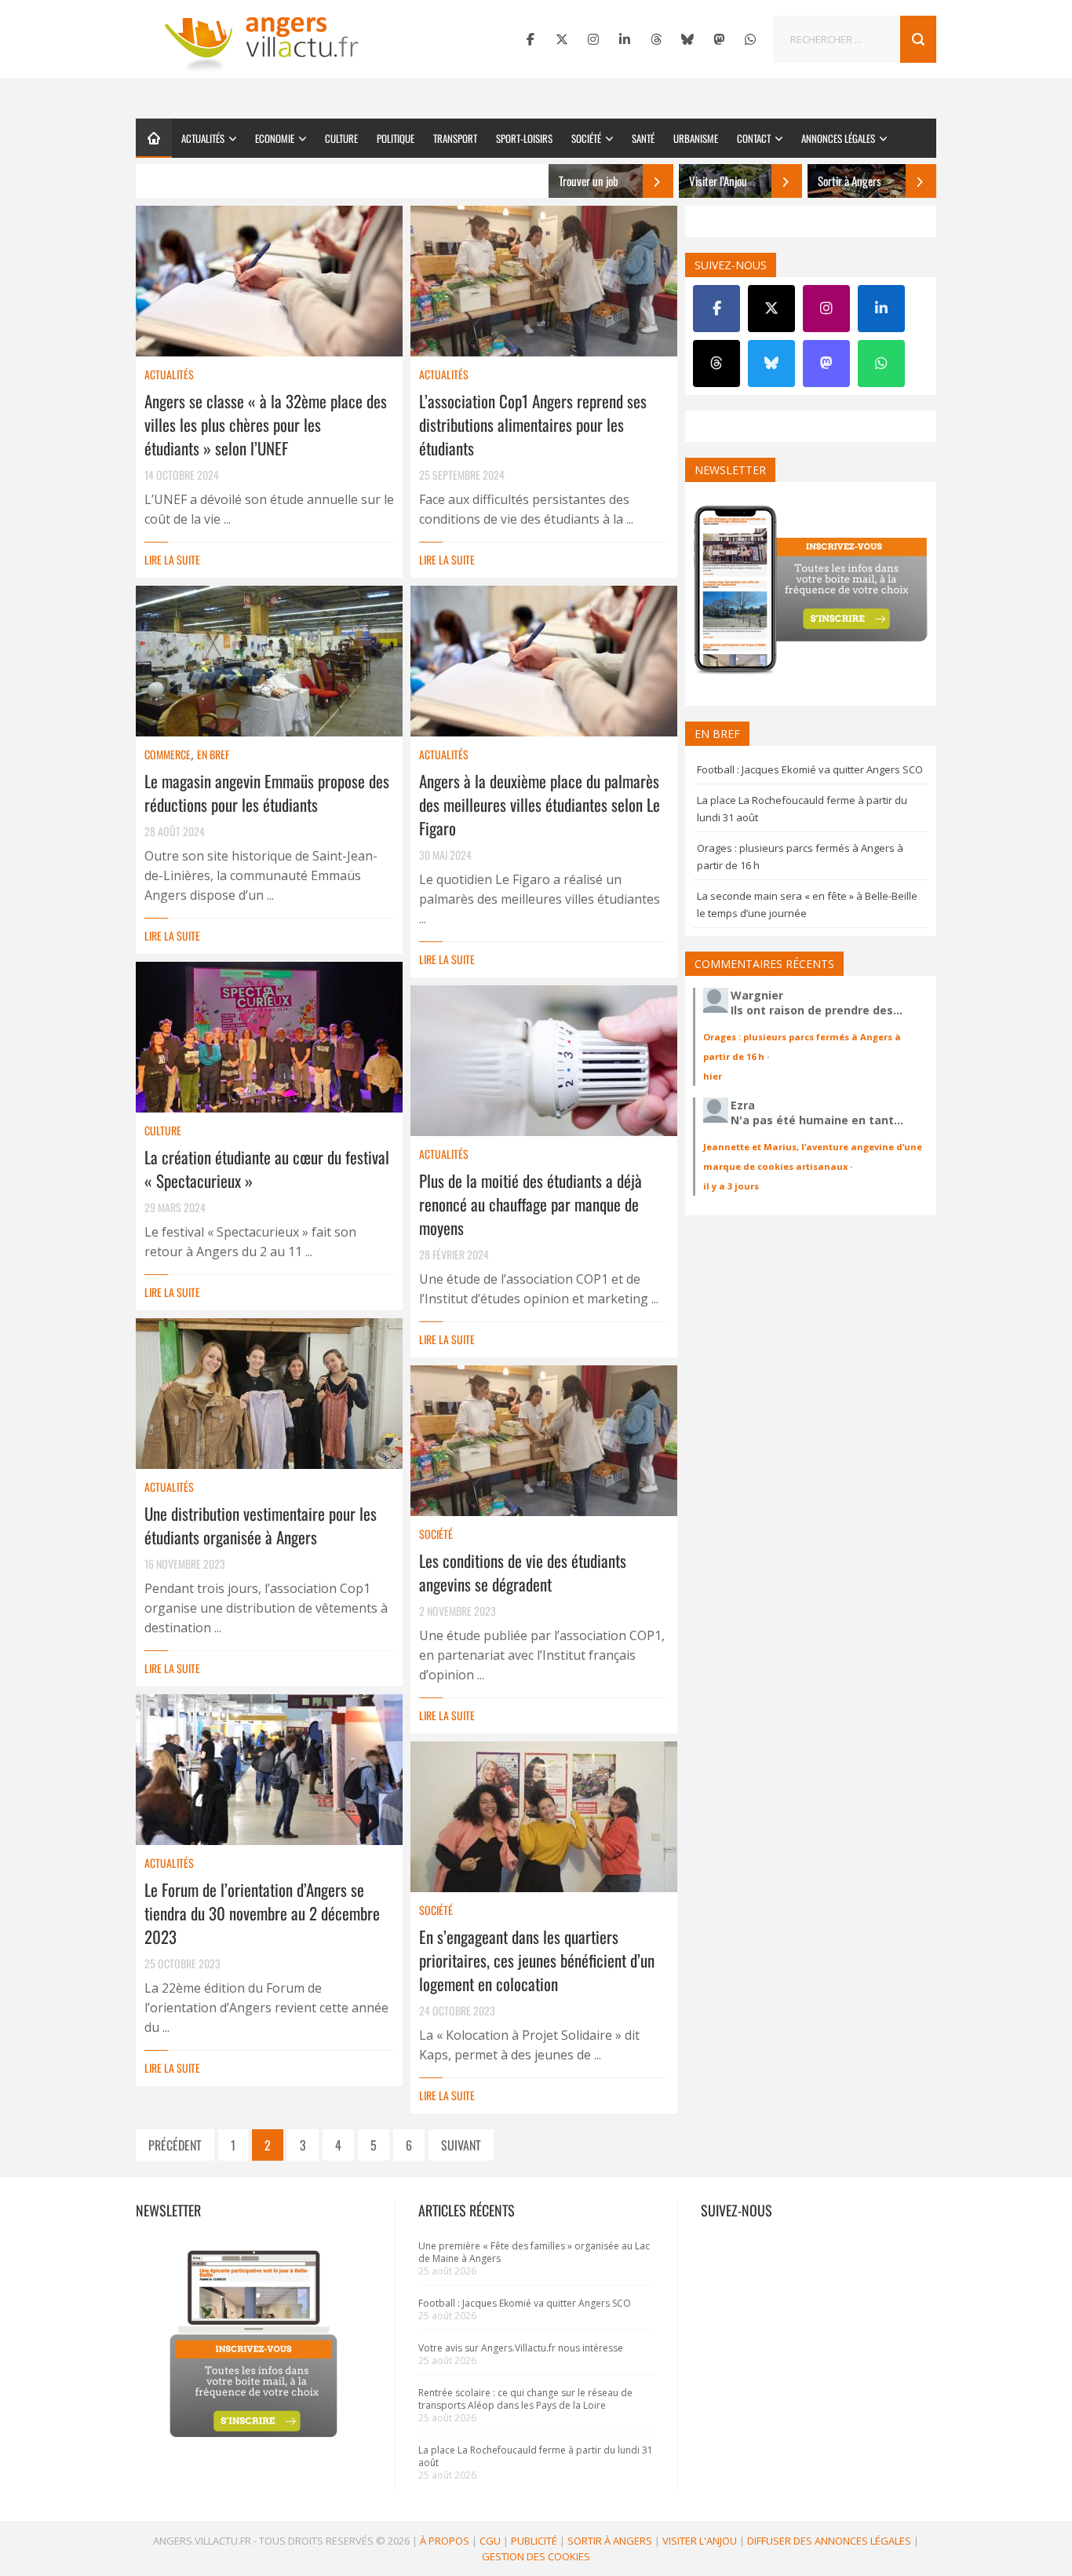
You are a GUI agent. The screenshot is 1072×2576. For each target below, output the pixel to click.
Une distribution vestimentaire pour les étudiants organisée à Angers (261, 1525)
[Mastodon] (719, 39)
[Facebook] (531, 39)
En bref (213, 754)
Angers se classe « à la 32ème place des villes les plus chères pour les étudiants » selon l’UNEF (266, 424)
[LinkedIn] (625, 39)
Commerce (168, 754)
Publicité (534, 2541)
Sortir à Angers (610, 2541)
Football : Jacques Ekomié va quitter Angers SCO (810, 769)
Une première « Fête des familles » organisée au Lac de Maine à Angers (534, 2252)
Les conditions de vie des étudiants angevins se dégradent (523, 1572)
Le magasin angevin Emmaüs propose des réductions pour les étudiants (267, 793)
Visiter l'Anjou (700, 2541)
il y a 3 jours (731, 1186)
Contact (754, 138)
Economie (275, 138)
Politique (396, 138)
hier (713, 1076)
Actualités (203, 138)
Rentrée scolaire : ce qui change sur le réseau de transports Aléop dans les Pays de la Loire (525, 2399)
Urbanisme (696, 138)
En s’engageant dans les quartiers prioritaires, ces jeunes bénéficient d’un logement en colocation (537, 1960)
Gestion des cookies (536, 2556)
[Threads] (656, 39)
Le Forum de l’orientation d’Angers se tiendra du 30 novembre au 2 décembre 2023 (262, 1913)
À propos (445, 2541)
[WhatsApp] (750, 39)
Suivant (461, 2145)
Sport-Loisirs (524, 138)
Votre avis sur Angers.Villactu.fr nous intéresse (521, 2348)
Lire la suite (172, 559)
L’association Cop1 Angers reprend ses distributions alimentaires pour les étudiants (533, 424)
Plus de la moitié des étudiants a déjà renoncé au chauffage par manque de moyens (531, 1204)
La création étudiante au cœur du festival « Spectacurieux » (267, 1169)
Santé (643, 138)
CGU (490, 2541)
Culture (341, 138)
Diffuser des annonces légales (829, 2541)
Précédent (175, 2145)
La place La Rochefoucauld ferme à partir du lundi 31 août (536, 2456)
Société (586, 138)
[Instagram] (593, 39)
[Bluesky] (687, 39)
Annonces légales (838, 138)
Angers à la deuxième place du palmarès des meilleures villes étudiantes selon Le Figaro (540, 804)
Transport (455, 138)
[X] (562, 39)
